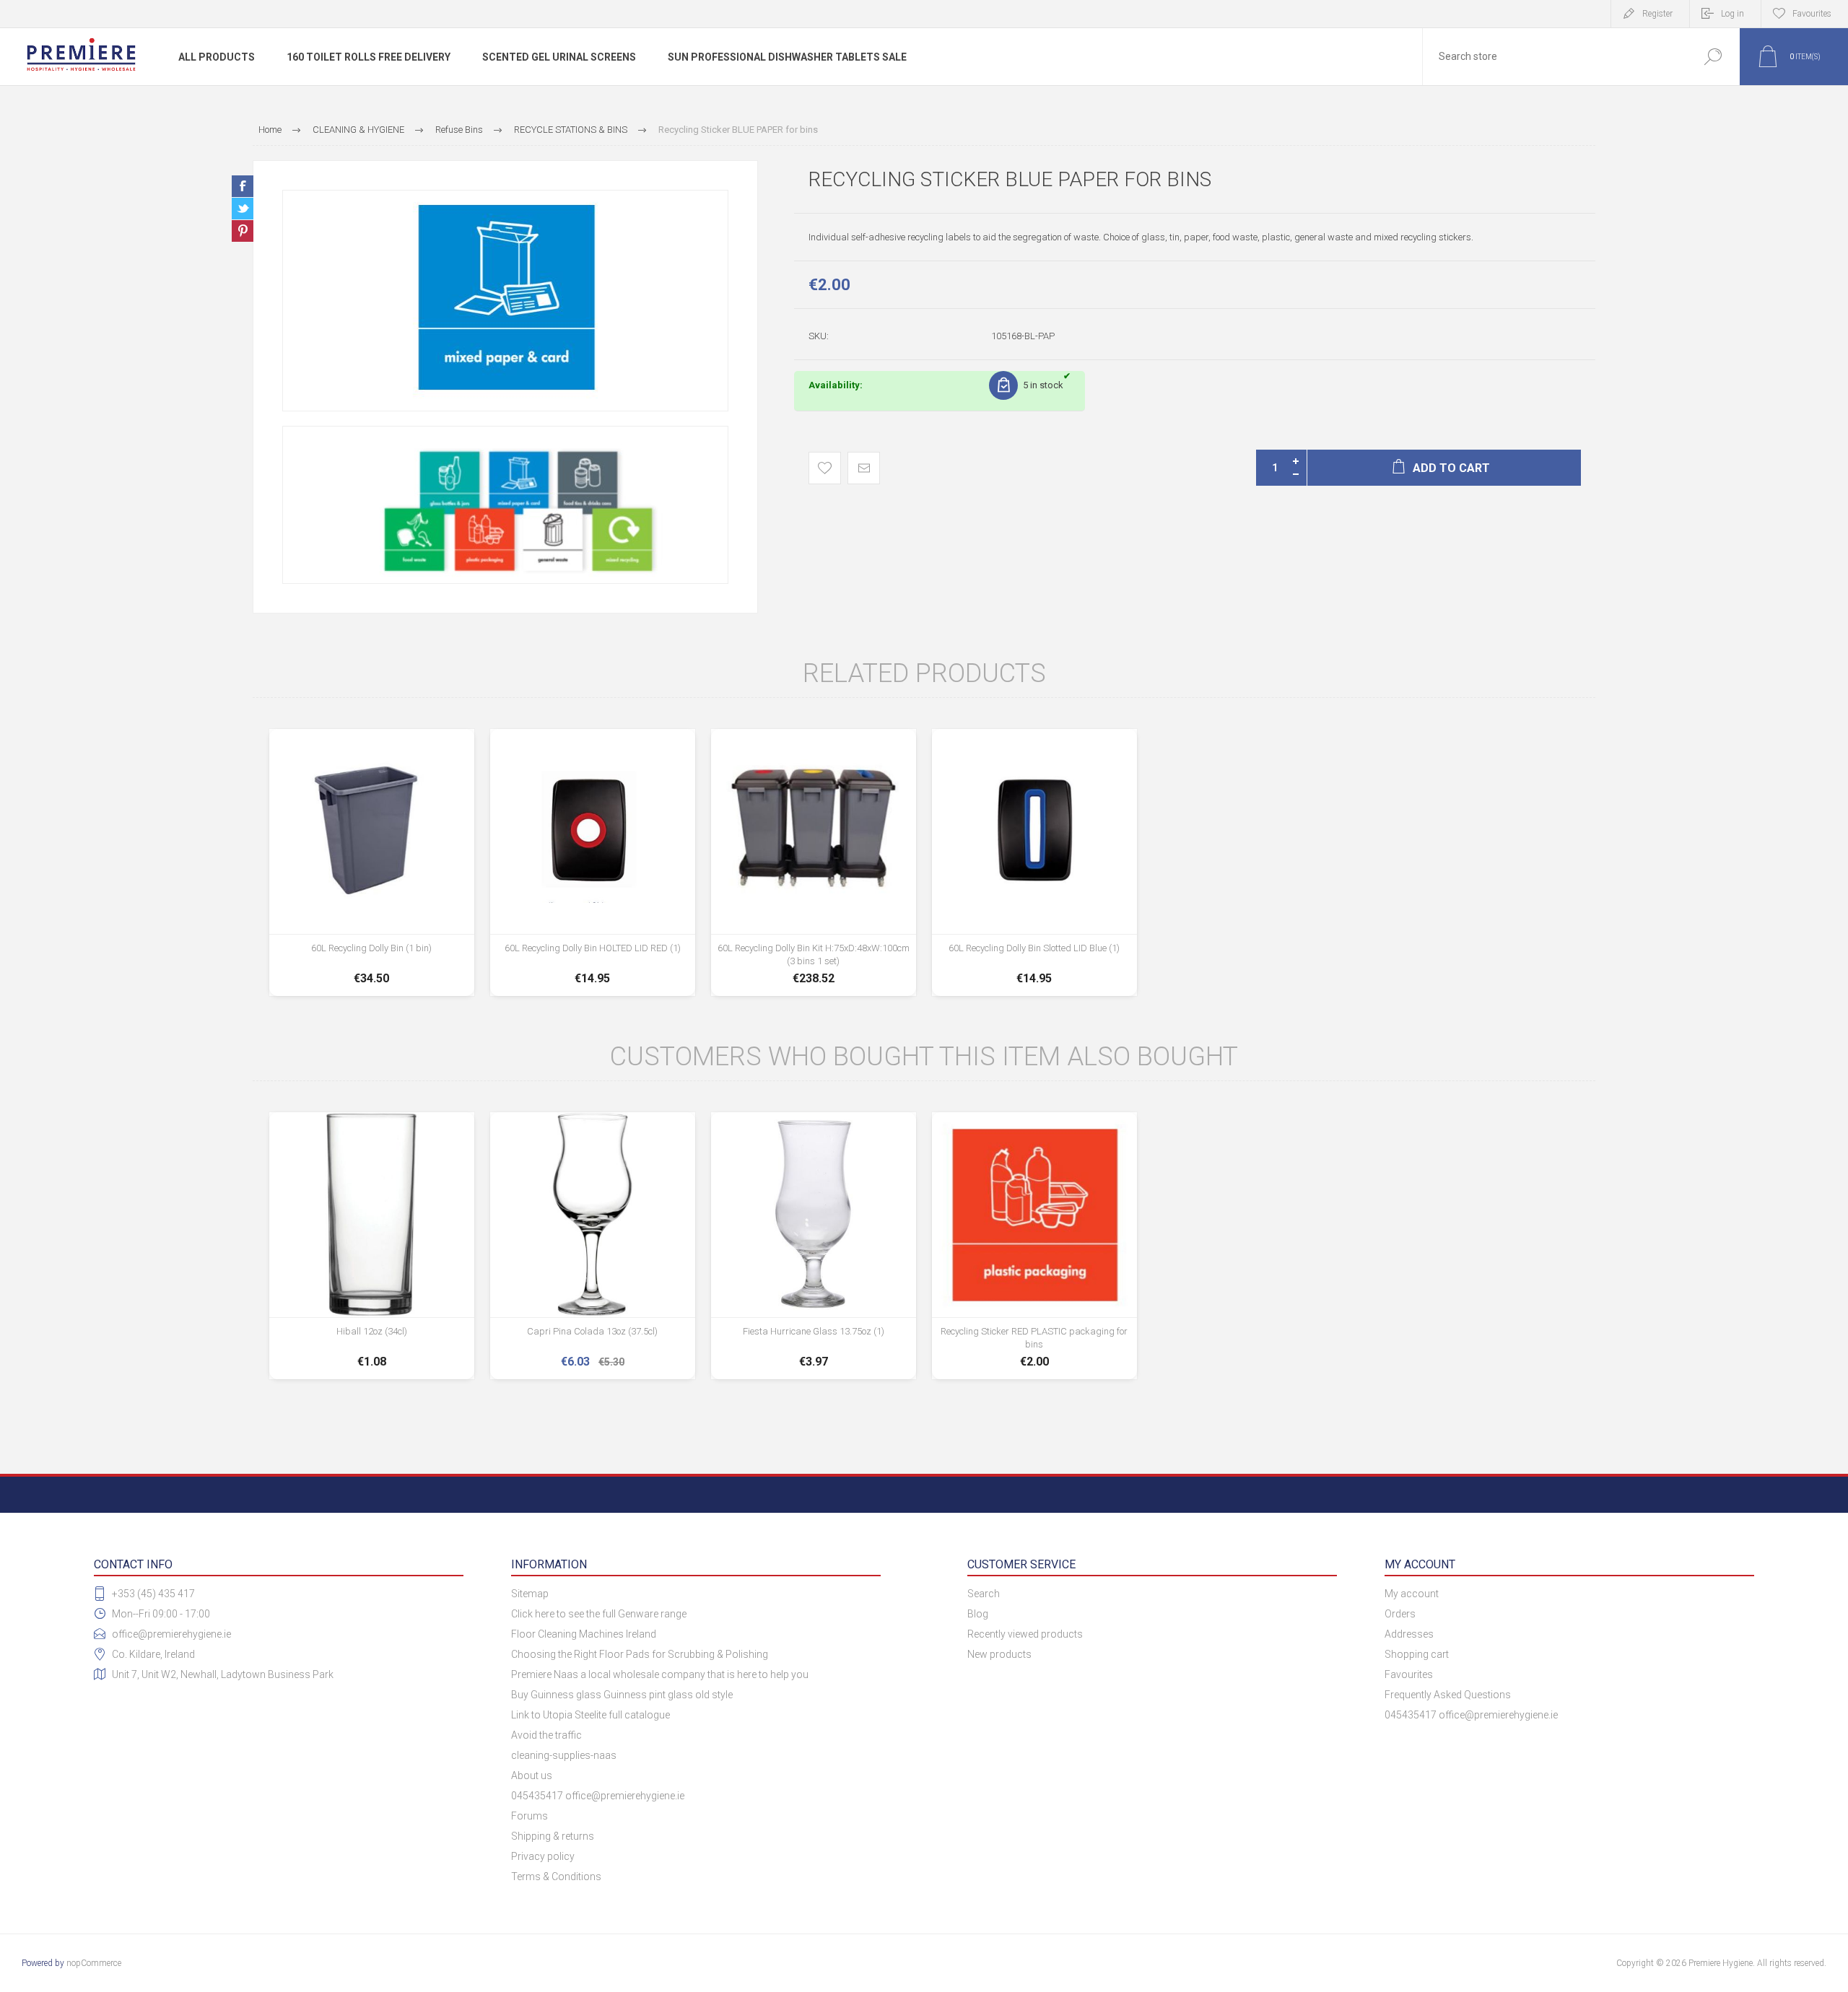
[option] (505, 301)
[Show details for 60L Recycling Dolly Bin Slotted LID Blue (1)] (1034, 862)
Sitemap (530, 1594)
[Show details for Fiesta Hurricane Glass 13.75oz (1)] (814, 1246)
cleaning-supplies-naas (564, 1755)
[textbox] (1554, 57)
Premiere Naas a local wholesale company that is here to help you (660, 1674)
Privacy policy (543, 1856)
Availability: (836, 385)
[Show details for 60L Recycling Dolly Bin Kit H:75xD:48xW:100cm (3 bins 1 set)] (814, 862)
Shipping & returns (553, 1836)
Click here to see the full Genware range (599, 1614)
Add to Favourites (825, 468)
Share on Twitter (243, 209)
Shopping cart (1417, 1654)
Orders (1400, 1614)
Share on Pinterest (243, 231)
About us (532, 1775)
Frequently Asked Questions (1448, 1695)
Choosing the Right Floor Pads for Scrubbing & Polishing (640, 1654)
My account (1412, 1594)
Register (1657, 14)
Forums (529, 1816)
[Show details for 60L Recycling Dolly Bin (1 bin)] (372, 862)
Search (1713, 57)
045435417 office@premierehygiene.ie (598, 1796)
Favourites (1409, 1674)
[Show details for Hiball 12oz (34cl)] (372, 1246)
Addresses (1409, 1634)
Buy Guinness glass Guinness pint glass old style (622, 1695)
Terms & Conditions (556, 1877)
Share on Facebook (243, 186)
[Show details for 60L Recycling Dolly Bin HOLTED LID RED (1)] (593, 862)
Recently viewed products (1025, 1634)
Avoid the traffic (546, 1735)
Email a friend (864, 468)
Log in (1732, 14)
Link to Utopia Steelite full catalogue (590, 1715)
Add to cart (371, 951)
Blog (978, 1614)
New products (999, 1654)
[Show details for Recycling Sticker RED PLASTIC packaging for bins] (1034, 1246)
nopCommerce (94, 1963)
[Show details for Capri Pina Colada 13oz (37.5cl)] (593, 1246)
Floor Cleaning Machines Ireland (584, 1634)
